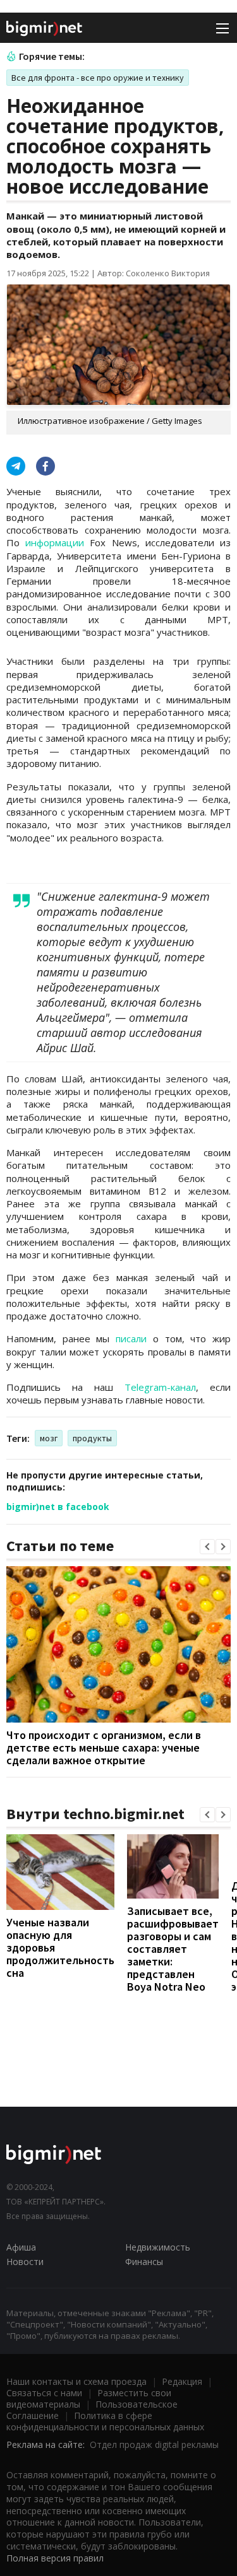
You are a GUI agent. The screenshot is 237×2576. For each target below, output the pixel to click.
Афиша (21, 2247)
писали (131, 1338)
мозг (49, 1438)
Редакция (182, 2381)
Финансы (144, 2262)
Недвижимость (158, 2247)
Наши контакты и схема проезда (76, 2381)
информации (55, 542)
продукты (92, 1438)
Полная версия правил (55, 2558)
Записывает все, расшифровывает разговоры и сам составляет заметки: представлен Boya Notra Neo (173, 1949)
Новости (25, 2262)
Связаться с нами (44, 2393)
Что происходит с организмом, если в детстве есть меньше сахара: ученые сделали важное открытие (104, 1748)
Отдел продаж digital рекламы (154, 2444)
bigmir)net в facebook (58, 1507)
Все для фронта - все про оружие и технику (98, 78)
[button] (207, 1547)
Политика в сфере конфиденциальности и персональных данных (105, 2421)
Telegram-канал (160, 1387)
